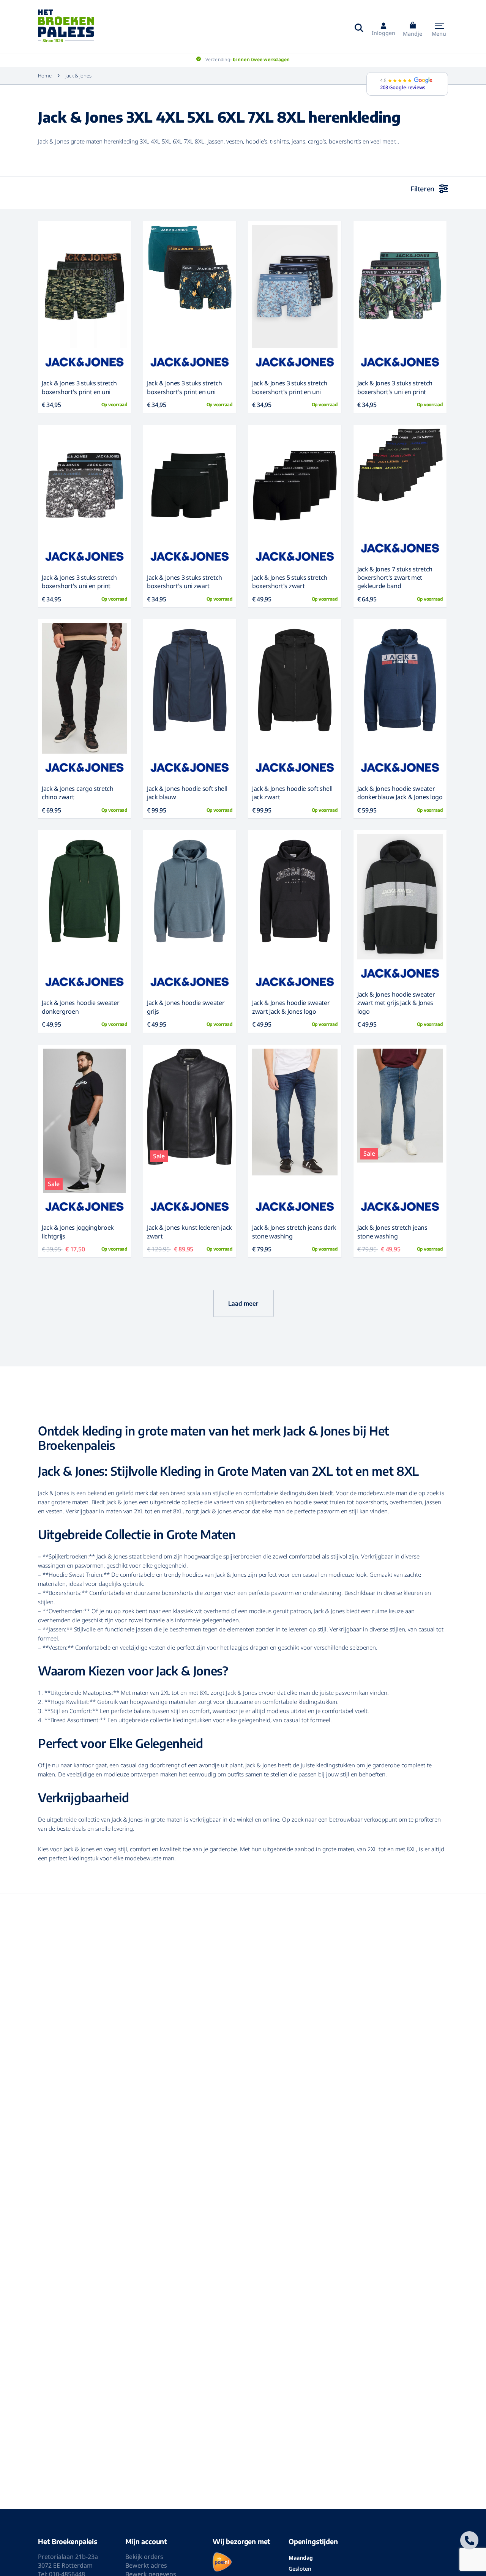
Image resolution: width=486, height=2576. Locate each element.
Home (45, 76)
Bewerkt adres (146, 2565)
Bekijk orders (144, 2557)
